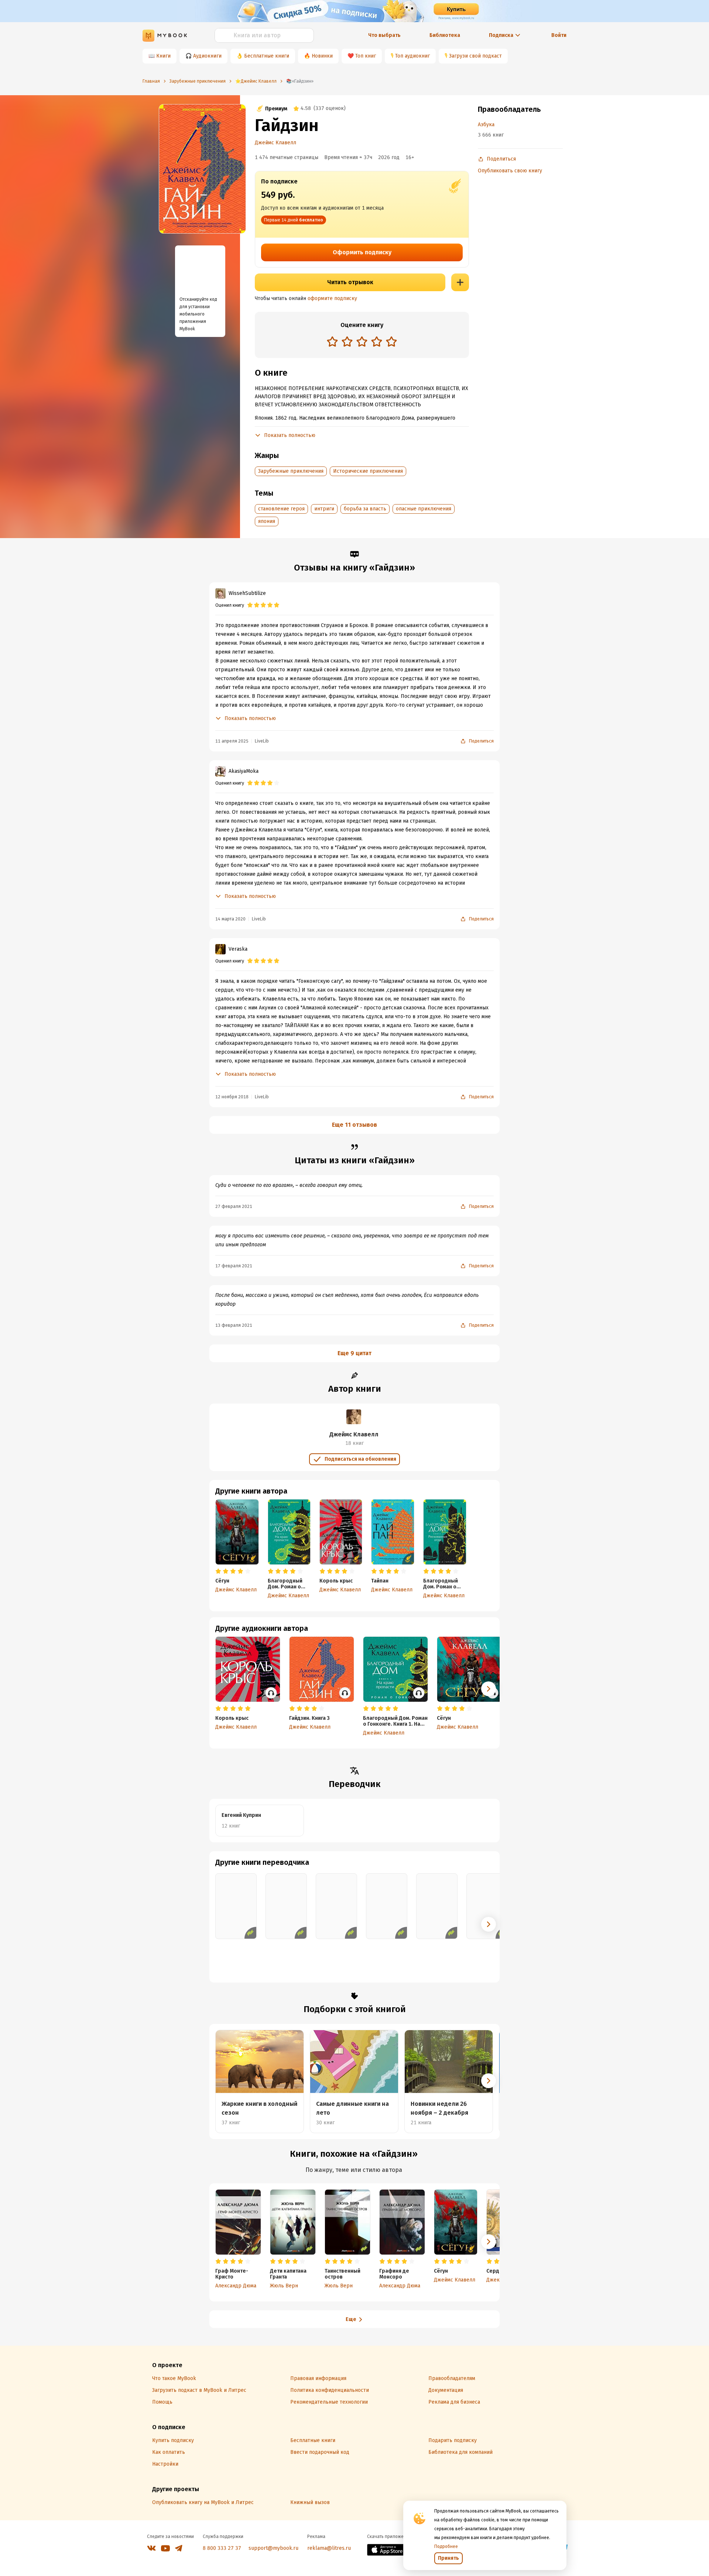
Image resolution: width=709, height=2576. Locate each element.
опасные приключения (424, 509)
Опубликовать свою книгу (510, 171)
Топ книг (366, 56)
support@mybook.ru (273, 2548)
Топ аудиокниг (412, 56)
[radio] (332, 341)
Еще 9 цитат (354, 1353)
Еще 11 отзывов (354, 1125)
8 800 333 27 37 (222, 2548)
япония (267, 521)
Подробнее (446, 2546)
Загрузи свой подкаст (475, 56)
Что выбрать (384, 35)
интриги (324, 509)
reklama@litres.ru (329, 2548)
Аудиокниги (207, 56)
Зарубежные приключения (291, 471)
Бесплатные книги (267, 56)
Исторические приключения (368, 471)
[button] (489, 1689)
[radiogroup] (362, 342)
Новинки (322, 56)
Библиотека (445, 35)
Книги (163, 56)
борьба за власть (365, 509)
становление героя (281, 509)
